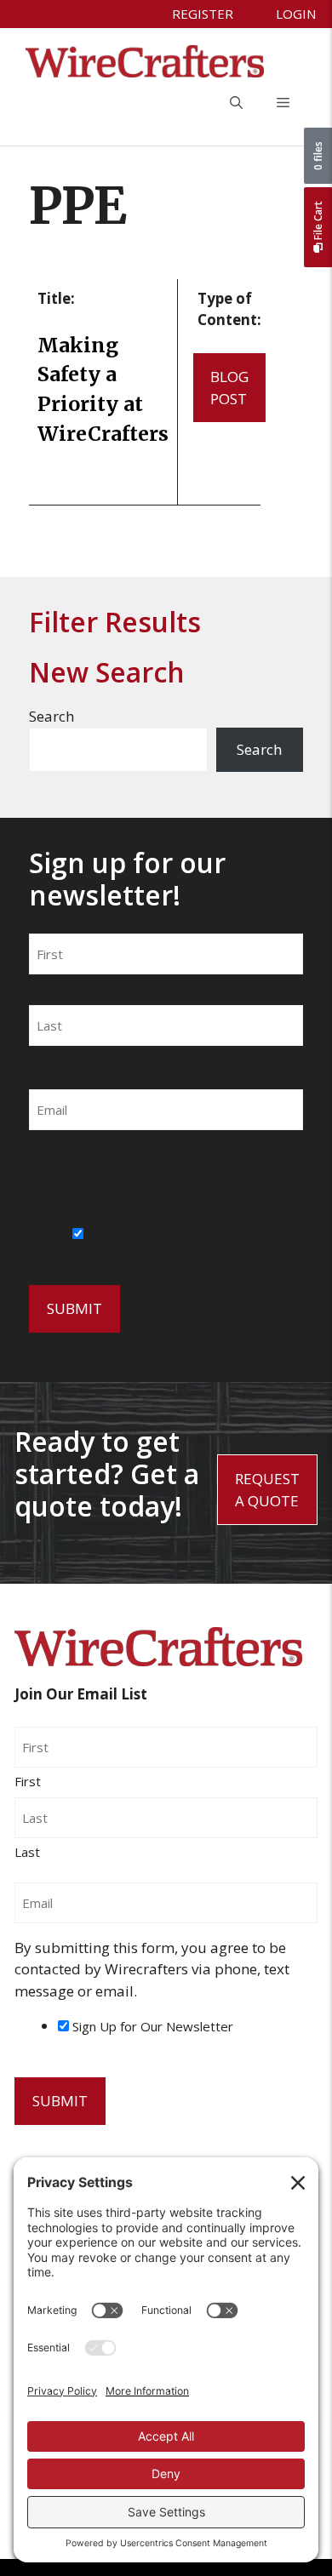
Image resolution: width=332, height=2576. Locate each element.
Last (42, 1060)
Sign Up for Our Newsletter (167, 1234)
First (42, 988)
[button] (236, 103)
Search (52, 716)
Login (296, 14)
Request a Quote (267, 1490)
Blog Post (229, 388)
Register (203, 14)
